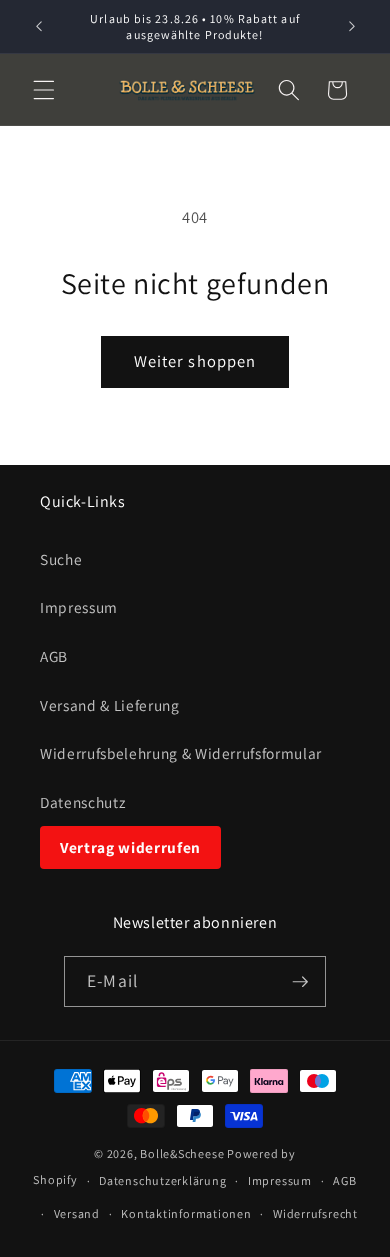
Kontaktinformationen (186, 1213)
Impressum (79, 607)
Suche (61, 559)
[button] (44, 90)
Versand (77, 1213)
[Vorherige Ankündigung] (39, 27)
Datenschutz (82, 802)
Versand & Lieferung (110, 705)
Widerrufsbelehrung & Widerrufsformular (181, 753)
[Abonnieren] (300, 982)
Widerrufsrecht (315, 1213)
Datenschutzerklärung (162, 1180)
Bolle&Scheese (182, 1153)
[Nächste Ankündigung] (352, 27)
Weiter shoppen (195, 361)
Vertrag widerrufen (130, 847)
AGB (54, 656)
